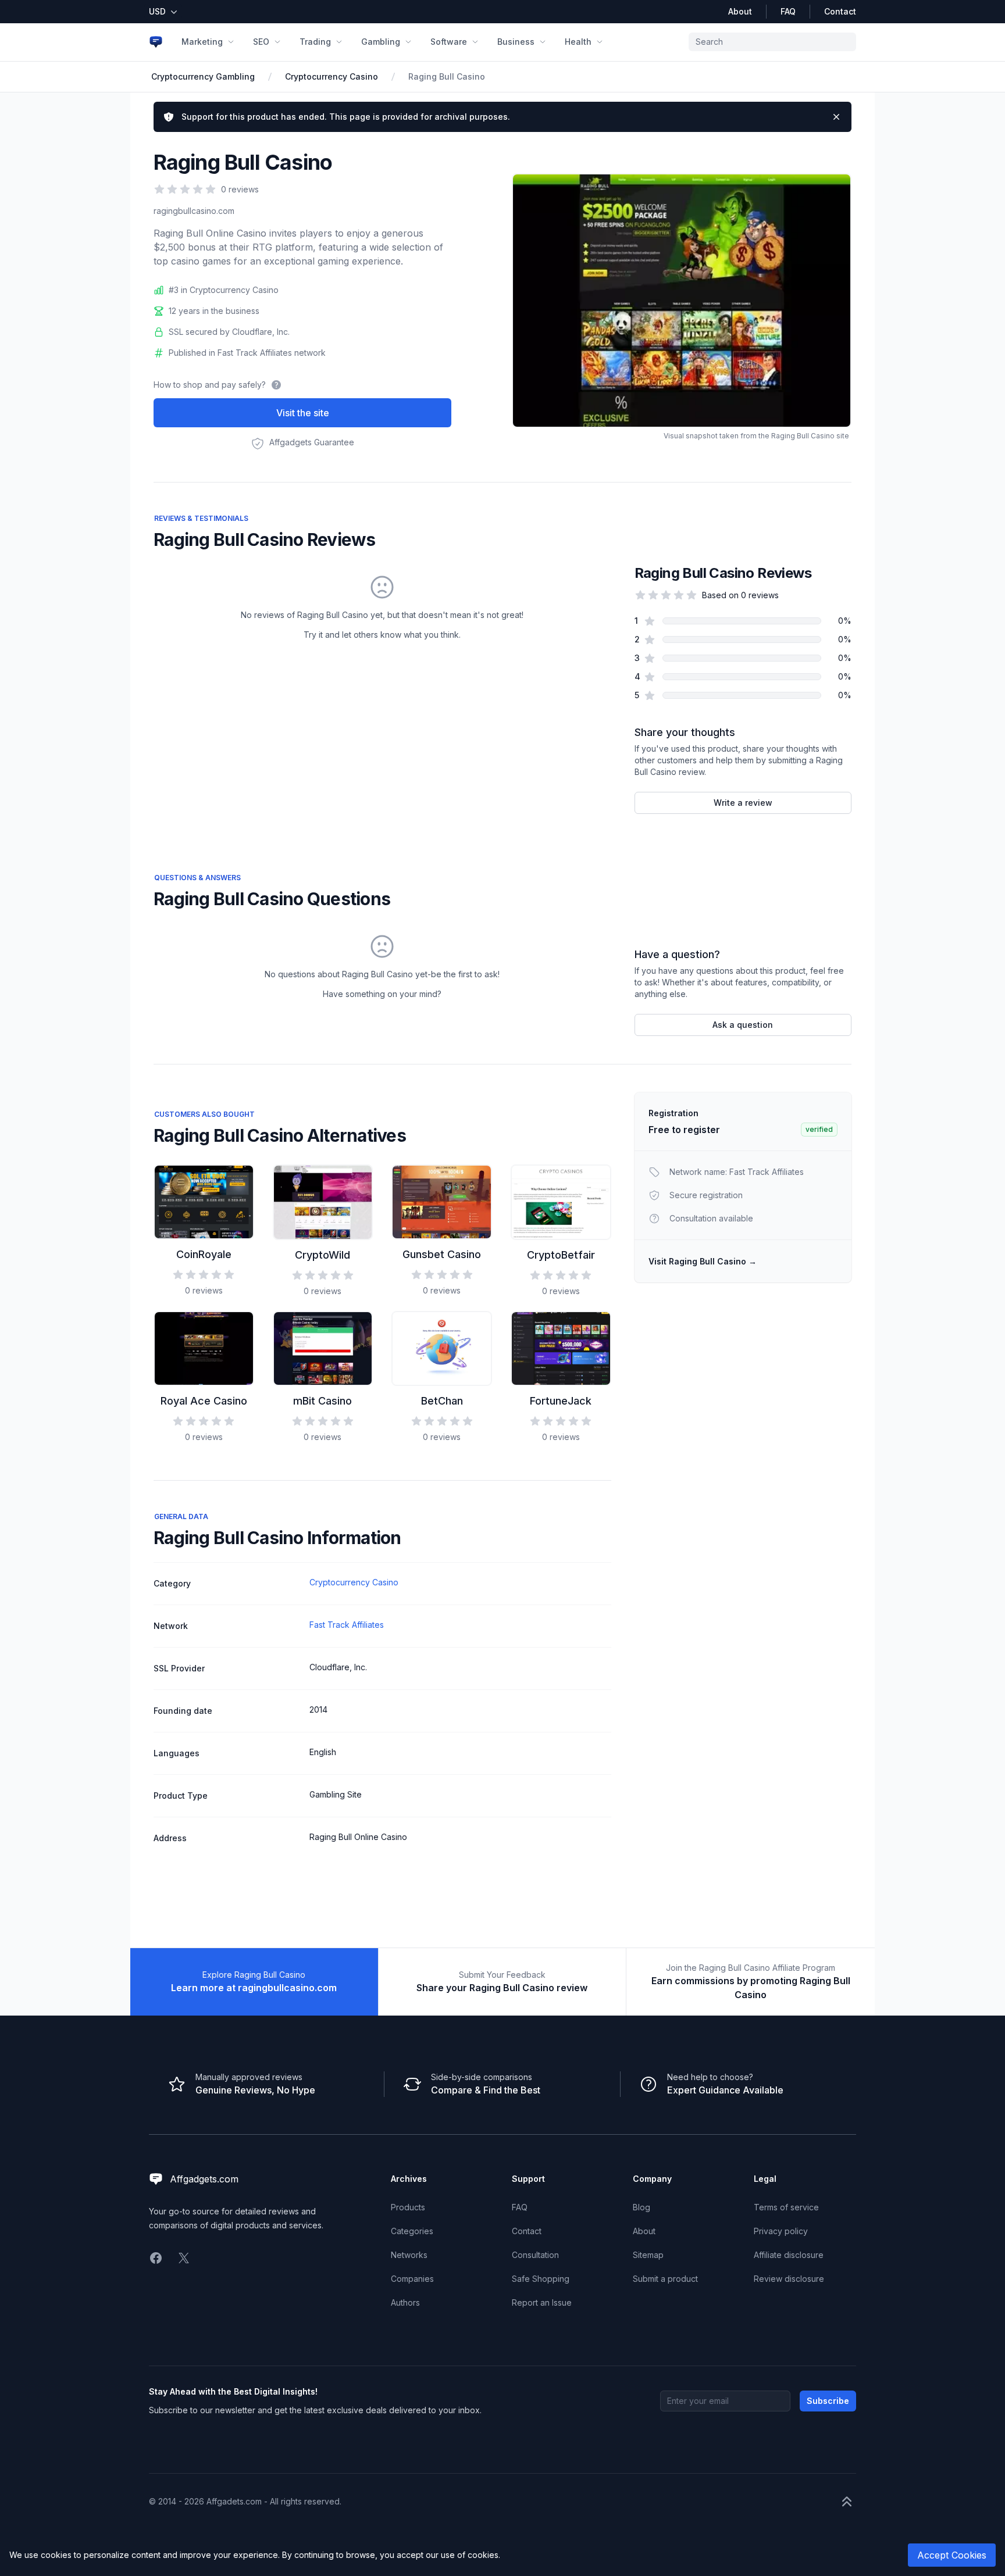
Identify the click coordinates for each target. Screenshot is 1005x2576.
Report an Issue (542, 2302)
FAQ (788, 11)
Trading (315, 42)
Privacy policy (781, 2231)
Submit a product (665, 2279)
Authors (405, 2302)
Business (516, 42)
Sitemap (648, 2255)
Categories (412, 2231)
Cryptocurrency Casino (332, 76)
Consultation (535, 2255)
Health (578, 42)
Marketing (202, 42)
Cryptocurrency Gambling (203, 76)
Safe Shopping (541, 2279)
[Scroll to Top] (847, 2502)
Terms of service (786, 2207)
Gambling (381, 42)
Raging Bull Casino (447, 76)
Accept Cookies (952, 2555)
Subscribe (828, 2401)
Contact (840, 11)
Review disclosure (789, 2279)
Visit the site (303, 413)
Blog (642, 2207)
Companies (412, 2279)
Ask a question (743, 1025)
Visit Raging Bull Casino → (703, 1261)
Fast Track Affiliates (347, 1625)
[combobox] (772, 42)
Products (408, 2207)
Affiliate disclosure (789, 2255)
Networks (409, 2255)
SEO (261, 42)
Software (449, 42)
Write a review (743, 803)
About (740, 11)
